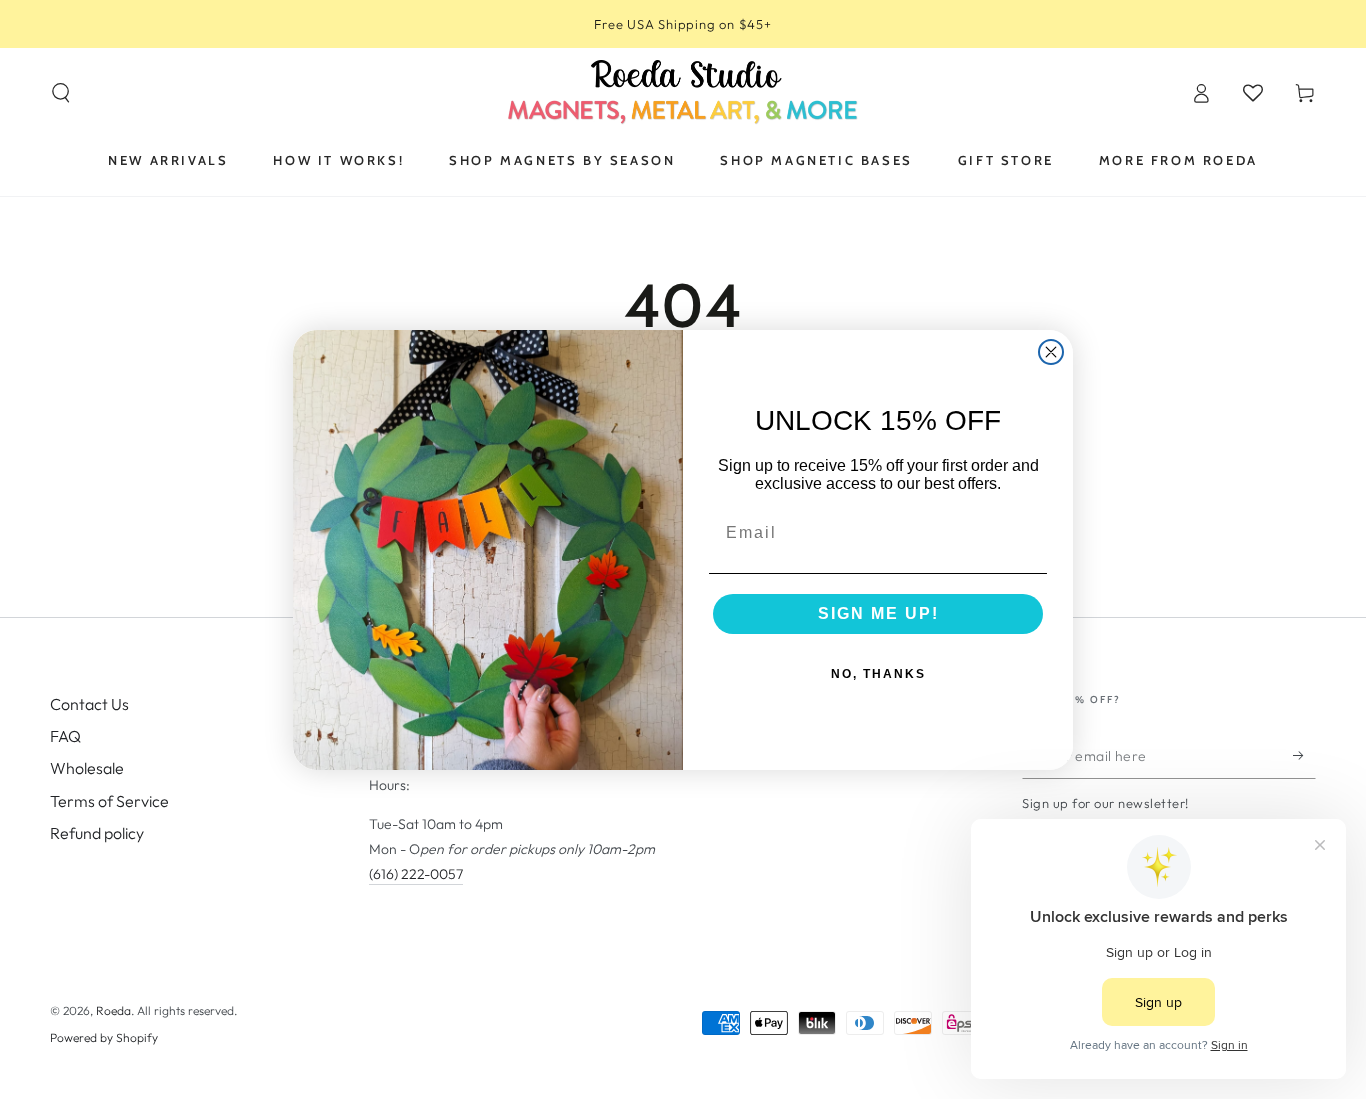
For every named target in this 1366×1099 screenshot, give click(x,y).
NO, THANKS (878, 674)
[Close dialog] (1051, 352)
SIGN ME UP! (878, 613)
